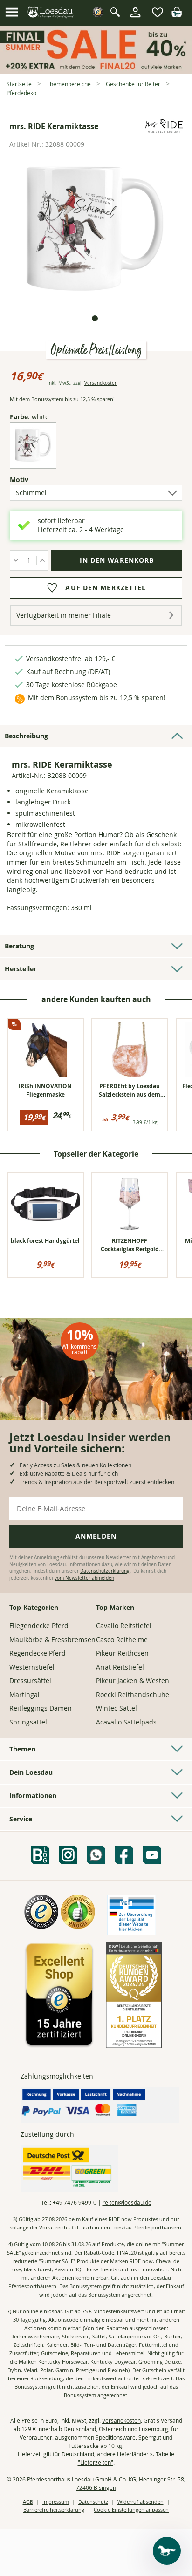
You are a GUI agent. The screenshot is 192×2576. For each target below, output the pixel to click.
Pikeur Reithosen (122, 1653)
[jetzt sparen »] (96, 70)
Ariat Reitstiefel (120, 1667)
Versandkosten (101, 383)
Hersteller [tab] (21, 969)
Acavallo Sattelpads (126, 1722)
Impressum (56, 2502)
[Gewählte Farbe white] (33, 461)
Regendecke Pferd (38, 1653)
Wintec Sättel (117, 1708)
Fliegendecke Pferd (39, 1625)
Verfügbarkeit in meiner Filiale (64, 615)
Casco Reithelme (122, 1639)
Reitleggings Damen (41, 1708)
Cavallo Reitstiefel (124, 1625)
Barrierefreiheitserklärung (54, 2510)
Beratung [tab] (19, 946)
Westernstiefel (32, 1667)
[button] (12, 13)
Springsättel (28, 1722)
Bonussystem (47, 399)
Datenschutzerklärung (105, 1571)
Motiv (35, 480)
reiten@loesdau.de (127, 2202)
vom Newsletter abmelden (84, 1578)
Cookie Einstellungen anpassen (131, 2510)
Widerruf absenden (141, 2502)
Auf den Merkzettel (106, 588)
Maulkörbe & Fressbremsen (52, 1639)
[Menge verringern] (16, 560)
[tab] (95, 318)
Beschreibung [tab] (26, 736)
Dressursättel (30, 1680)
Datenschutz (93, 2502)
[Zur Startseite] (51, 13)
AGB (28, 2502)
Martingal (24, 1694)
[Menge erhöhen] (42, 560)
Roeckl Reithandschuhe (133, 1694)
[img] (177, 15)
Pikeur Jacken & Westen (133, 1680)
